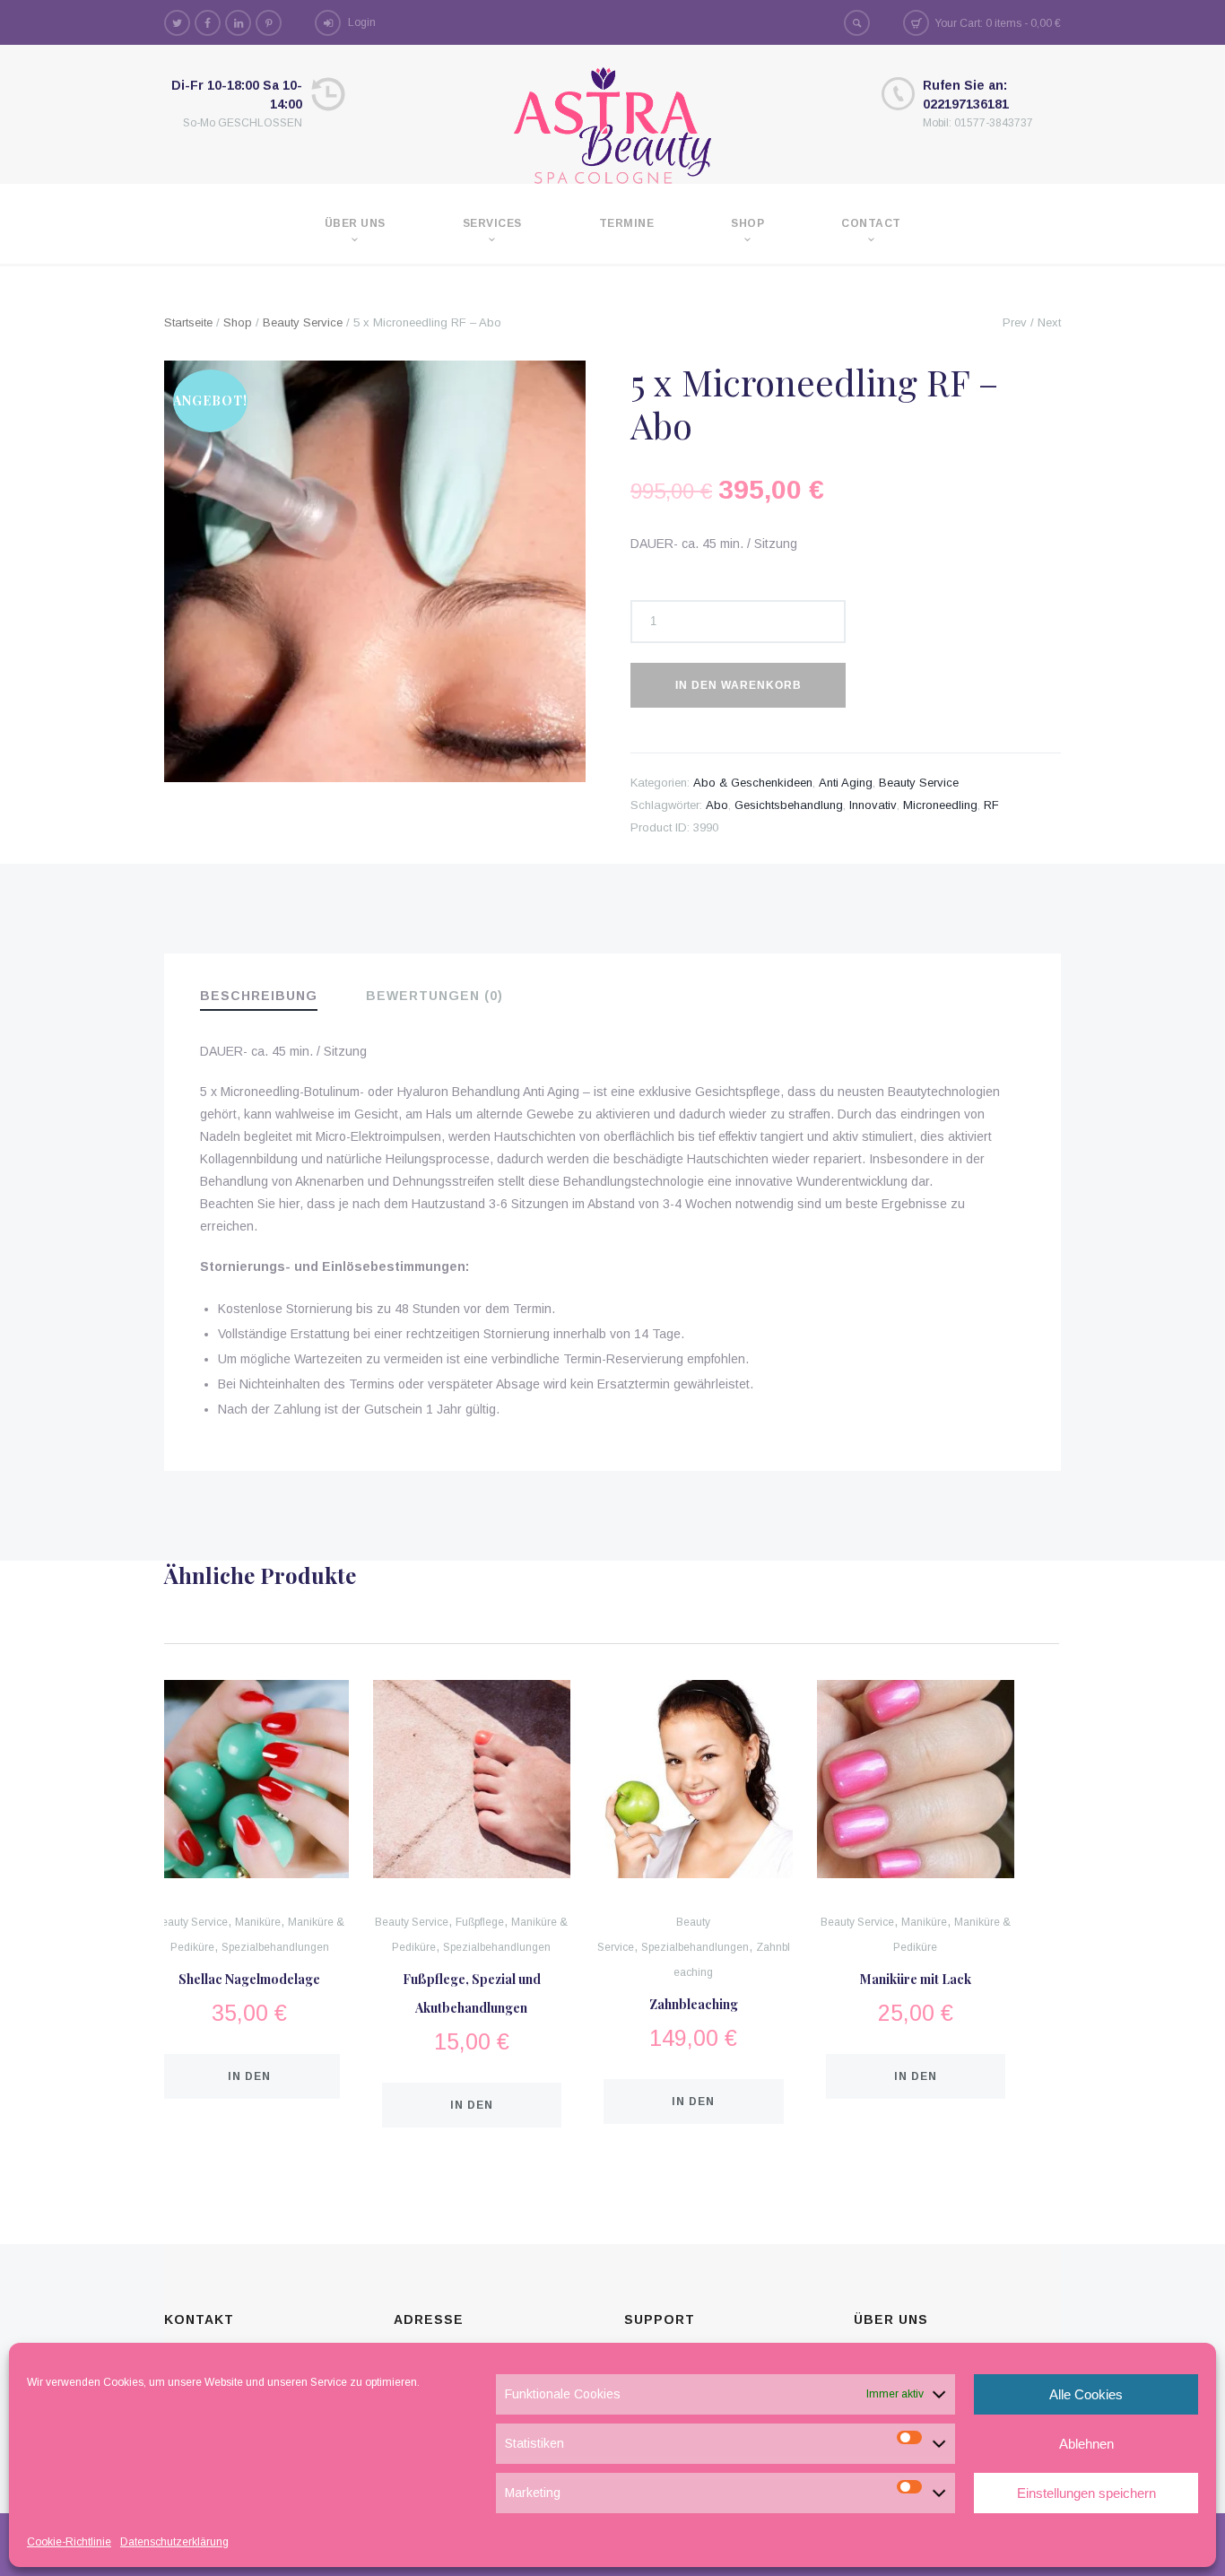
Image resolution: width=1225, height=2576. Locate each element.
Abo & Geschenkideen (753, 783)
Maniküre (258, 1922)
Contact (871, 223)
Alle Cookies (1086, 2394)
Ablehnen (1086, 2444)
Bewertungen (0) (434, 996)
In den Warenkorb (738, 685)
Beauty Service (303, 322)
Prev (1015, 322)
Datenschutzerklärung (174, 2542)
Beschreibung (259, 996)
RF (991, 805)
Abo (717, 805)
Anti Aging (846, 783)
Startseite (188, 322)
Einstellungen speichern (1086, 2493)
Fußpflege (480, 1922)
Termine (627, 223)
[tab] (271, 997)
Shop (747, 223)
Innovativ (873, 805)
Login (362, 22)
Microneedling (940, 805)
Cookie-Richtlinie (69, 2542)
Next (1049, 322)
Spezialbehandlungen (275, 1947)
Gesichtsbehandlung (789, 805)
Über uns (355, 223)
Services (492, 223)
